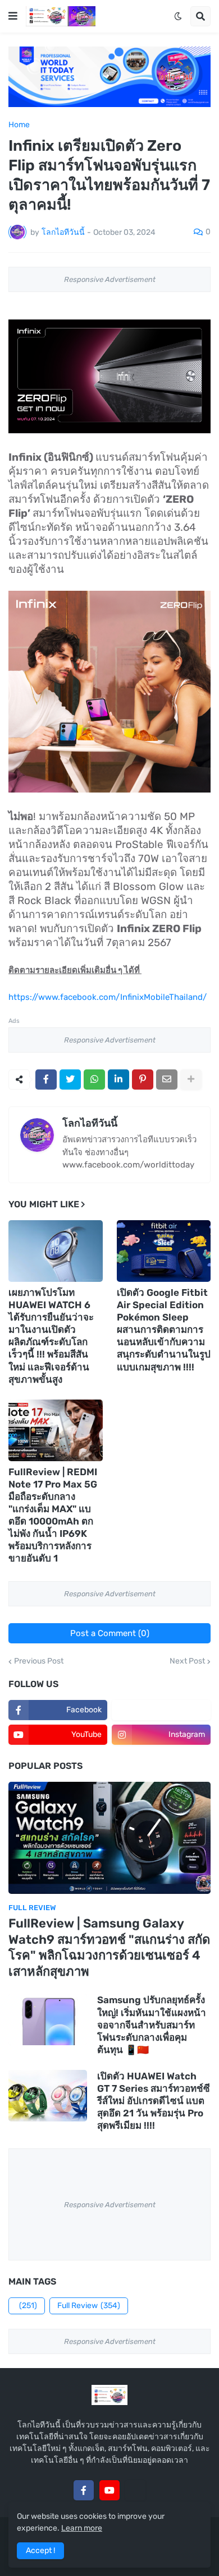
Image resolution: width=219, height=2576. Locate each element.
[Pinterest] (143, 1079)
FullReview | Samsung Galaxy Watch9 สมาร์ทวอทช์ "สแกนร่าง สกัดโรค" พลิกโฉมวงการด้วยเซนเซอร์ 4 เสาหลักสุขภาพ (109, 1947)
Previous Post (39, 1661)
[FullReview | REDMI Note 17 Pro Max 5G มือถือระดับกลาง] (56, 1430)
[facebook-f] (84, 2490)
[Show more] (191, 1079)
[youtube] (109, 2490)
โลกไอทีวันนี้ (90, 1123)
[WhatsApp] (94, 1079)
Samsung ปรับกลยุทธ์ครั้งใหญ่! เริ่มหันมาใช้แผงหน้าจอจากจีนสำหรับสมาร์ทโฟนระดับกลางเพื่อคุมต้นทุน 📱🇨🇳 (152, 2024)
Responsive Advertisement (110, 279)
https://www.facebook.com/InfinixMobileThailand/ (108, 997)
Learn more (82, 2528)
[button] (13, 16)
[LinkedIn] (118, 1079)
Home (19, 125)
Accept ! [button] (40, 2550)
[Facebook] (46, 1079)
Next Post (187, 1661)
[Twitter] (70, 1079)
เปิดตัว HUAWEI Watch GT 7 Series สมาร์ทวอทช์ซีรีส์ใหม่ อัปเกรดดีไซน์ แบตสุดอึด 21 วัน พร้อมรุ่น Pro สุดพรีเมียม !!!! (154, 2101)
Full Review (89, 2306)
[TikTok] (135, 2490)
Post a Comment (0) (110, 1633)
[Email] (167, 1079)
